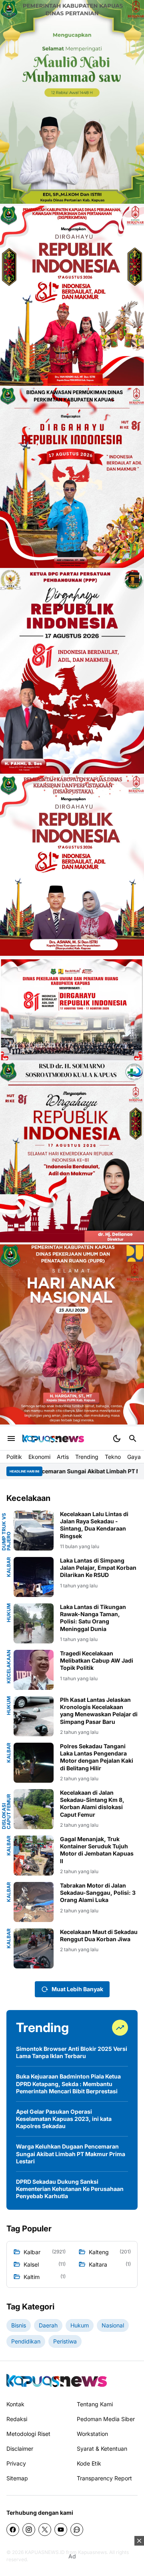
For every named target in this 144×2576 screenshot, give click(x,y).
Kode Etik (89, 2463)
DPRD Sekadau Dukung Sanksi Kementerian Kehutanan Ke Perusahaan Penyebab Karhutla (70, 2189)
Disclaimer (20, 2449)
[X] (45, 2530)
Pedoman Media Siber (106, 2419)
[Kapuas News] (53, 1438)
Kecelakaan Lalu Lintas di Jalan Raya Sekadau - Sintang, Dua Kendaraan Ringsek (94, 1525)
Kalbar (9, 1567)
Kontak (15, 2404)
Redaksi (17, 2419)
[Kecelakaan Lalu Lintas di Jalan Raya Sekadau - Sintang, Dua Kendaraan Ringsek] (34, 1531)
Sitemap (17, 2478)
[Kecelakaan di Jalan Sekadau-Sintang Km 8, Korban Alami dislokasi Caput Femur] (34, 1809)
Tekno (113, 1457)
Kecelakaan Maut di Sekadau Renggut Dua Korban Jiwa (99, 1935)
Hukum (9, 1613)
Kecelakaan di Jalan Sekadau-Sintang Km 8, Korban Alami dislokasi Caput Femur (92, 1804)
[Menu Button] (11, 1438)
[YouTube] (61, 2530)
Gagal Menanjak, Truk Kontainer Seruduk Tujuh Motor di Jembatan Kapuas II (97, 1850)
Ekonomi (39, 1457)
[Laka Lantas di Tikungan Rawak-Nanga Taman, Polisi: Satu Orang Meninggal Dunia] (34, 1623)
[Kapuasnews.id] (57, 2380)
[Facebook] (13, 2530)
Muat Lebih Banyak (77, 1989)
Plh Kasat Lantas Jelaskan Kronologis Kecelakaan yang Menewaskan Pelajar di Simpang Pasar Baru (99, 1711)
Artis (63, 1457)
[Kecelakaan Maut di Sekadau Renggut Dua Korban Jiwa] (34, 1948)
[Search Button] (133, 1438)
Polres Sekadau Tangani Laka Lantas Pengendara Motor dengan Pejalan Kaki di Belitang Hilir (97, 1757)
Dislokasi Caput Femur (6, 1812)
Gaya (134, 1457)
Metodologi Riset (28, 2434)
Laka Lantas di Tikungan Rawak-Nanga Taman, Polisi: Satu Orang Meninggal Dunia (93, 1618)
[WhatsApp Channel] (77, 2530)
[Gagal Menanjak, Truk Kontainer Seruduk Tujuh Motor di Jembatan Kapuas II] (34, 1856)
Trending (87, 1457)
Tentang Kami (95, 2404)
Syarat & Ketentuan (102, 2449)
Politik (14, 1457)
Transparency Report (104, 2478)
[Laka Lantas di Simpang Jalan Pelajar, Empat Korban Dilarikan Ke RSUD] (34, 1577)
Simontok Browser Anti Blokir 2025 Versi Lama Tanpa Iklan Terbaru (72, 2052)
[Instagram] (29, 2530)
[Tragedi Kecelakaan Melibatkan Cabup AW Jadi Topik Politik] (34, 1670)
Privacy (16, 2463)
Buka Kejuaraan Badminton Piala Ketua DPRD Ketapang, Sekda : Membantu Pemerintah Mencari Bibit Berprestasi (68, 2083)
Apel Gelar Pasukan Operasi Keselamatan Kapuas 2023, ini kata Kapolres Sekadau (64, 2119)
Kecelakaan (9, 1667)
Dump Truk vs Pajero (6, 1532)
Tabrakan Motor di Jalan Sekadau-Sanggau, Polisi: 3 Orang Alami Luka (98, 1893)
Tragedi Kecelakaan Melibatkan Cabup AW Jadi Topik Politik (97, 1660)
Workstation (92, 2434)
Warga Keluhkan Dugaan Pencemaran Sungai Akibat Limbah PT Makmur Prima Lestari (71, 2154)
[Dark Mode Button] (117, 1438)
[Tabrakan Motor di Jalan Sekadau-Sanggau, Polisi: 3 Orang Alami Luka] (34, 1902)
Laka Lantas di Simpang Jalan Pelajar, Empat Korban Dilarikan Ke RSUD (98, 1568)
